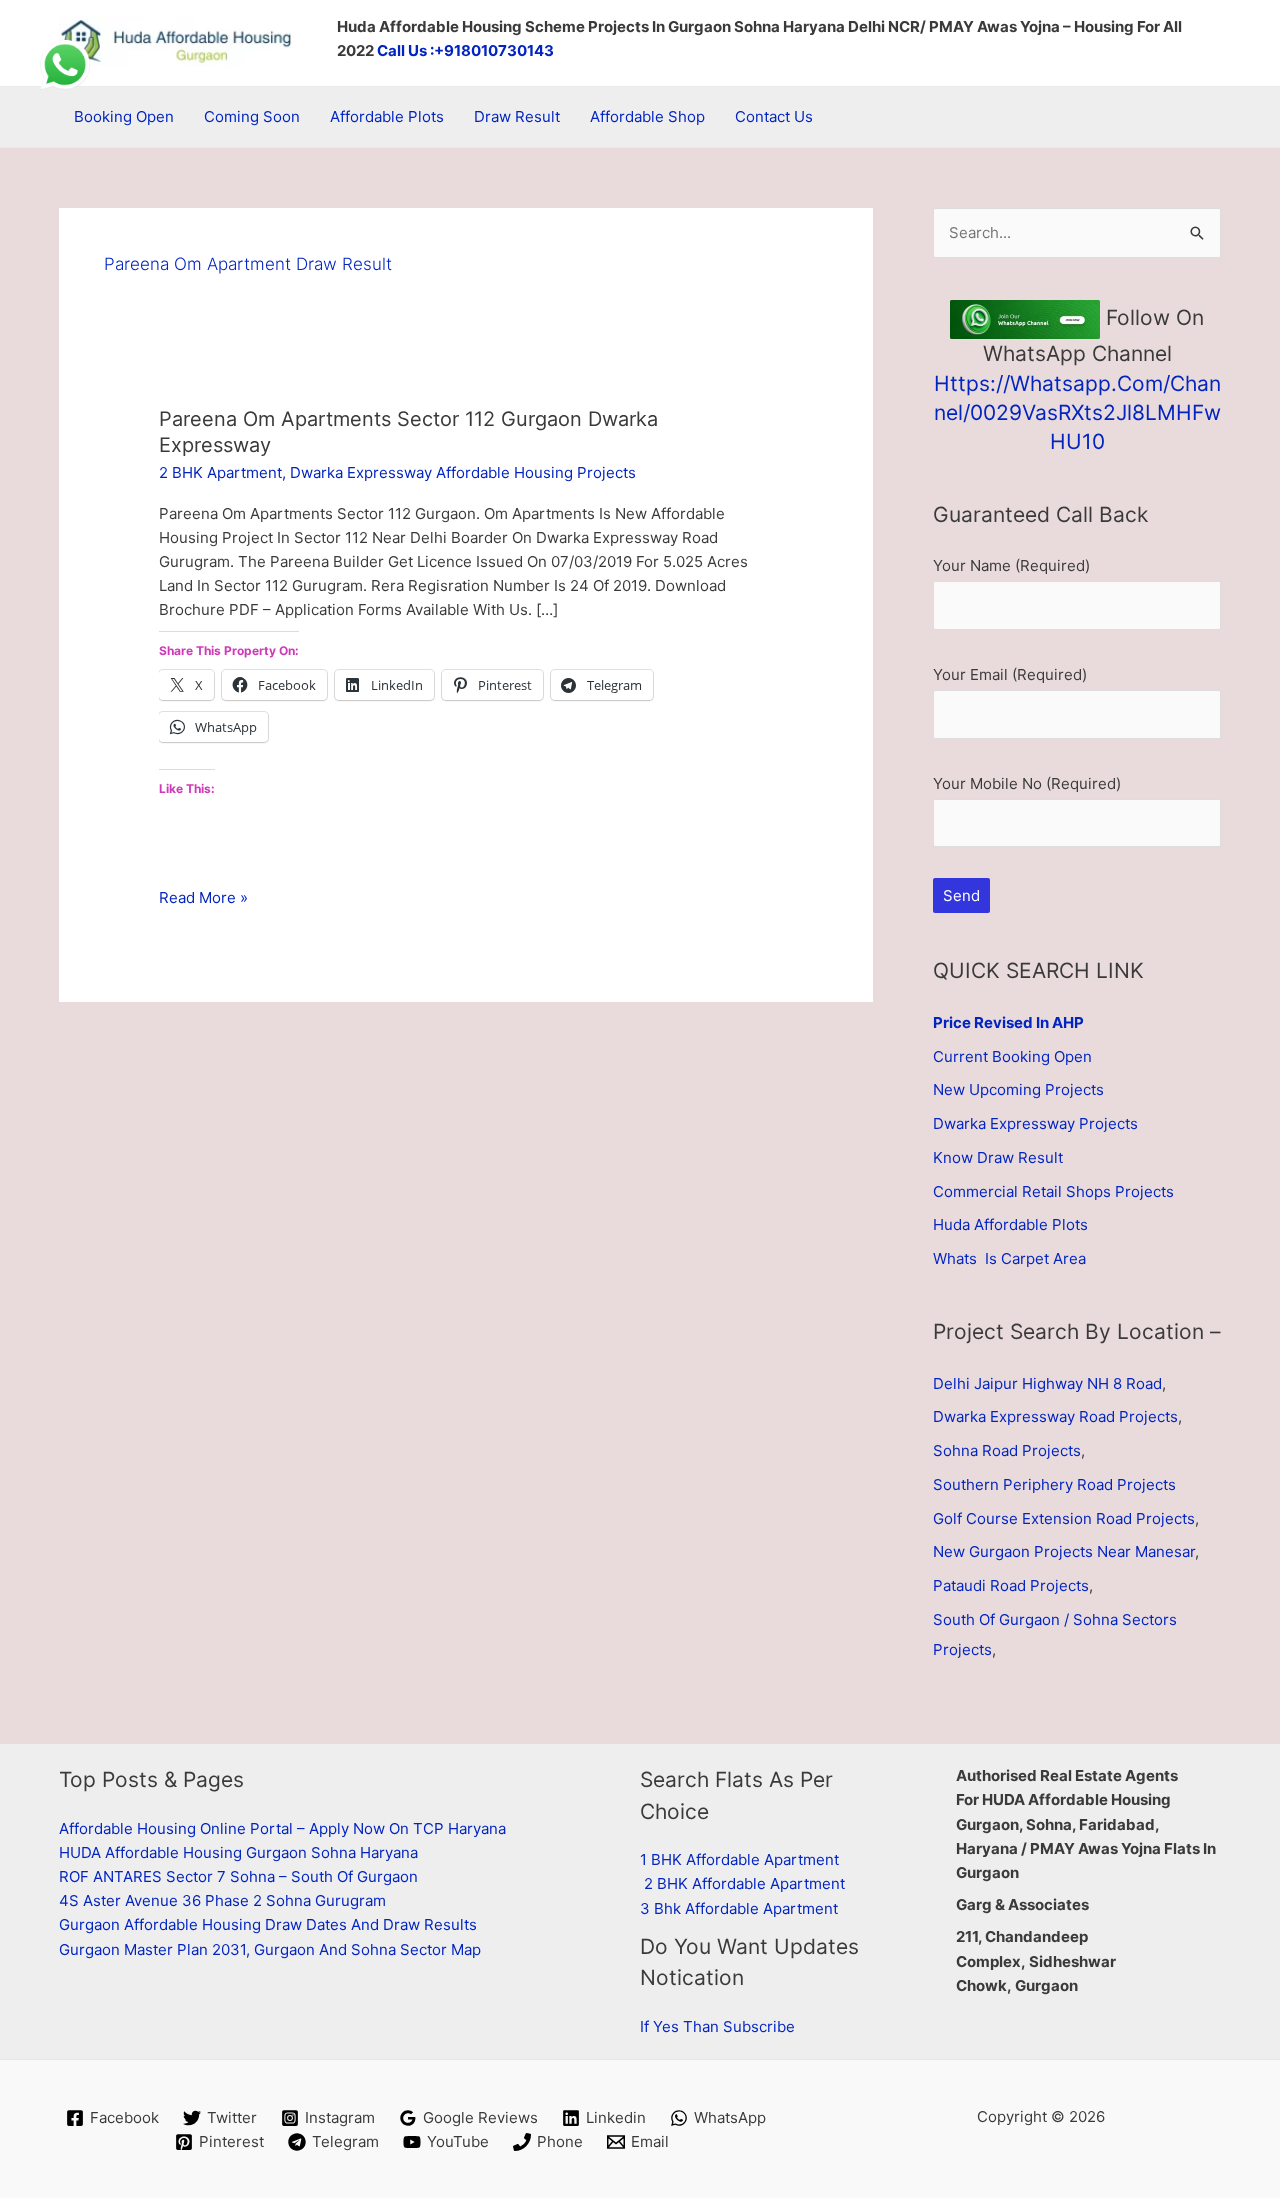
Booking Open (124, 116)
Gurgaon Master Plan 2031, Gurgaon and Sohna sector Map (270, 1949)
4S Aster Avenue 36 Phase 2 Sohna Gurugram (222, 1900)
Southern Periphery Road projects (1054, 1484)
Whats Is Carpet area (1009, 1258)
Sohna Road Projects (1007, 1450)
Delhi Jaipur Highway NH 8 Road (1047, 1383)
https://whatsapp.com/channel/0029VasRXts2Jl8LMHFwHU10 (1077, 413)
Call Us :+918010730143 (465, 50)
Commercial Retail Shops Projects (1053, 1191)
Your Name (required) (1011, 565)
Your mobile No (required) (1027, 783)
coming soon (252, 116)
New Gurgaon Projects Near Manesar (1064, 1551)
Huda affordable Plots (1010, 1224)
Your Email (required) (1010, 674)
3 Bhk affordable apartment (739, 1908)
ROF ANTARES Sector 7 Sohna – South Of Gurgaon (238, 1876)
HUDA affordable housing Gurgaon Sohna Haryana (238, 1852)
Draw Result (517, 116)
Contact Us (774, 116)
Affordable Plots (387, 116)
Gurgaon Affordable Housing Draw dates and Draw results (268, 1924)
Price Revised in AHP (1008, 1022)
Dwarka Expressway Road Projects (1055, 1416)
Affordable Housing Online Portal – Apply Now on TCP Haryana (282, 1828)
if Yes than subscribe (717, 2026)
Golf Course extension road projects (1064, 1518)
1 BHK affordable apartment (739, 1859)
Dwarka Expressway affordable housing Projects (463, 472)
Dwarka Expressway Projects (1035, 1123)
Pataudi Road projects (1011, 1585)
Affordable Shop (647, 116)
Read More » (203, 898)
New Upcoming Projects (1018, 1089)
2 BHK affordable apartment (744, 1883)
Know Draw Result (998, 1157)
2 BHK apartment (220, 472)
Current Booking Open (1012, 1056)
